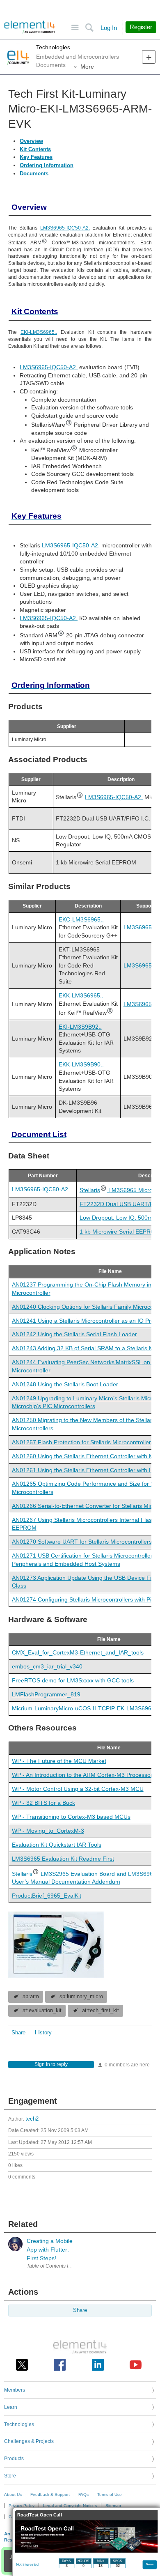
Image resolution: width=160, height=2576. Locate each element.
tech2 (32, 2119)
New (149, 57)
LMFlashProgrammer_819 (46, 1694)
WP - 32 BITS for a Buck (43, 1803)
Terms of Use (110, 2494)
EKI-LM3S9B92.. (80, 1027)
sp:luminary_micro (81, 1997)
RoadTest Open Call (40, 2515)
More (87, 67)
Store (10, 2476)
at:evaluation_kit (42, 2011)
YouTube (136, 2365)
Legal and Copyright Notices (70, 2506)
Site (75, 28)
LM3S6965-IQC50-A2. (65, 228)
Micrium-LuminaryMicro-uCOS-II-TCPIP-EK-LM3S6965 (83, 1708)
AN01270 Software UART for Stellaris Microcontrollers (82, 1542)
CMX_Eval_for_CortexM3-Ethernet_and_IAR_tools (78, 1652)
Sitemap (113, 2506)
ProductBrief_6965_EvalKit (47, 1896)
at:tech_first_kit (101, 2011)
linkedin (98, 2365)
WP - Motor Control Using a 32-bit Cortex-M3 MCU (78, 1789)
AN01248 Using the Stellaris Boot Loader (65, 1384)
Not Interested (27, 2565)
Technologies (53, 47)
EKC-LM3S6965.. (81, 919)
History (43, 2033)
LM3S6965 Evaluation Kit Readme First (63, 1859)
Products (14, 2459)
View (150, 2564)
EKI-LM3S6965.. (39, 332)
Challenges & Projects (29, 2441)
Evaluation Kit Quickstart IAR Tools (57, 1845)
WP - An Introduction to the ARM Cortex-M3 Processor (82, 1775)
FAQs (83, 2494)
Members (15, 2390)
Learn (11, 2407)
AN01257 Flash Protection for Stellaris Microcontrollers (83, 1442)
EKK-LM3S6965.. (81, 995)
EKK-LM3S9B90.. (81, 1064)
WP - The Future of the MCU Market (59, 1761)
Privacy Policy (22, 2506)
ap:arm (31, 1997)
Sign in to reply (51, 2064)
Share (18, 2033)
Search (89, 28)
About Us (13, 2494)
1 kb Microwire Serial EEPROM (120, 1232)
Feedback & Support (50, 2494)
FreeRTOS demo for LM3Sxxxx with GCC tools (73, 1680)
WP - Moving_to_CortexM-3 (48, 1831)
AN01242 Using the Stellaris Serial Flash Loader (74, 1334)
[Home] (30, 27)
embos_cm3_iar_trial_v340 (47, 1666)
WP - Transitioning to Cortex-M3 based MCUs (71, 1817)
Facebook (60, 2365)
